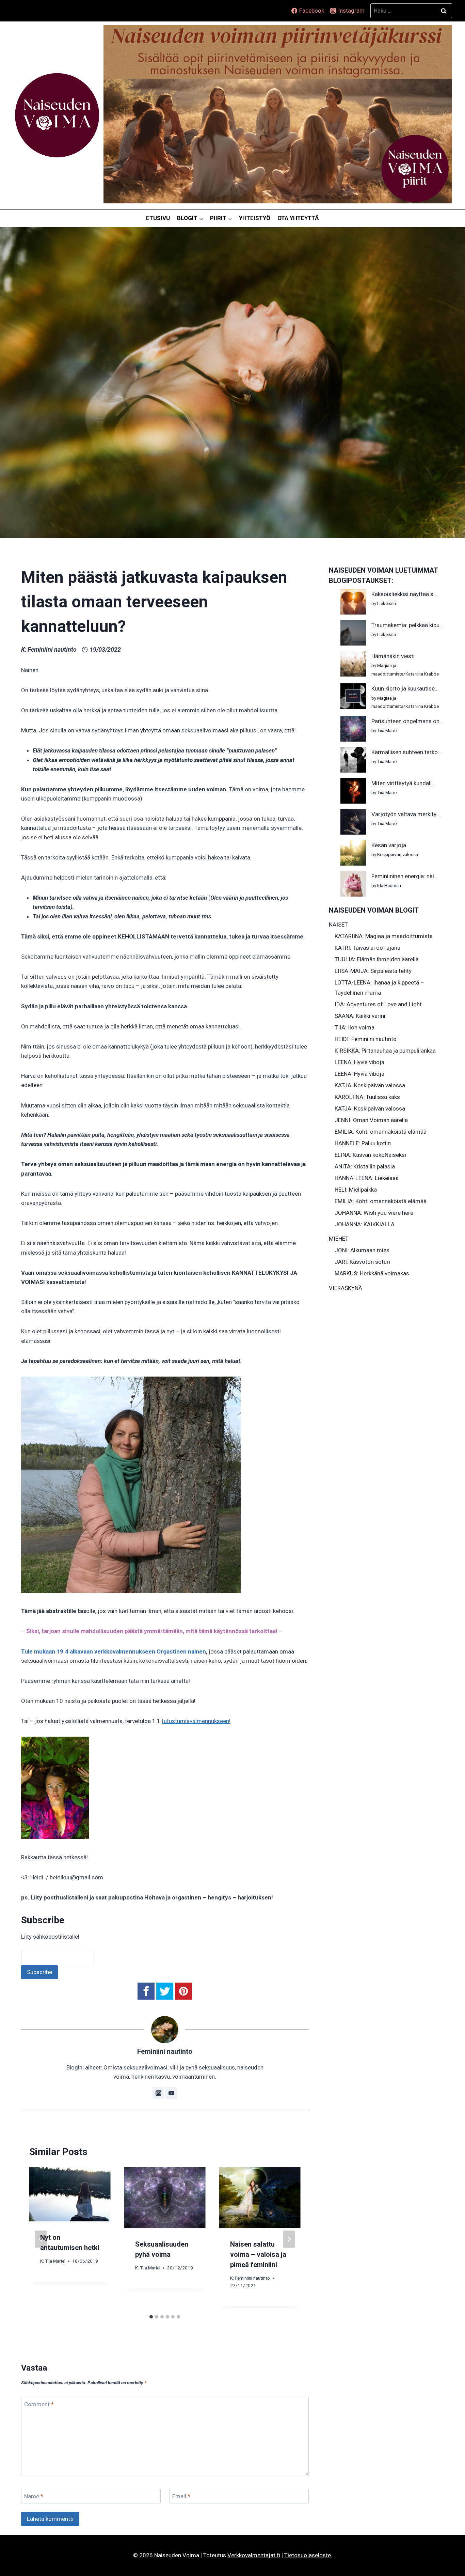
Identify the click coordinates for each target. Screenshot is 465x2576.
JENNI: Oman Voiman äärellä (371, 1120)
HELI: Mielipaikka (356, 1190)
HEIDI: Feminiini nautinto (366, 1039)
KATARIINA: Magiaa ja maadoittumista (384, 936)
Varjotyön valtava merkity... (406, 814)
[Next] (289, 2239)
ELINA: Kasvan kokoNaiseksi (370, 1155)
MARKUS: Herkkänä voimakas (372, 1273)
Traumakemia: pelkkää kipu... (407, 625)
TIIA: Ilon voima (355, 1027)
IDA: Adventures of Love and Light (378, 1004)
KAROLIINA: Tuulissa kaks (367, 1097)
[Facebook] (146, 1991)
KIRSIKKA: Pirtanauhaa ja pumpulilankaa (385, 1051)
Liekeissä (387, 603)
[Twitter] (165, 1991)
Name (34, 2496)
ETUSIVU (158, 218)
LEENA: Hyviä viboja (359, 1062)
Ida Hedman (389, 885)
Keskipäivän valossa (398, 854)
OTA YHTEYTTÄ (298, 218)
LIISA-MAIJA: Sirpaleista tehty (373, 971)
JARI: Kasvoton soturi (362, 1262)
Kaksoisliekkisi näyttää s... (404, 594)
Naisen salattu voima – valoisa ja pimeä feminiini (258, 2254)
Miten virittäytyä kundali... (404, 783)
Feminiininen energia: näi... (405, 876)
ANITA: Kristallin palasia (365, 1166)
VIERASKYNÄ (346, 1288)
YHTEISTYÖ (255, 218)
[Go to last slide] (41, 2239)
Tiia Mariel (55, 2261)
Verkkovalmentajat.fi (254, 2555)
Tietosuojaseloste (308, 2555)
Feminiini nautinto (52, 649)
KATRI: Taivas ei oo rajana (367, 948)
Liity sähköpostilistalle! (50, 1937)
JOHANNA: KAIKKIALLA (365, 1224)
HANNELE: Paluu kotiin (363, 1143)
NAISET (338, 925)
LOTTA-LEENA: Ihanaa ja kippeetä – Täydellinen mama (379, 988)
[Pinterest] (183, 1991)
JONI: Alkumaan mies (362, 1250)
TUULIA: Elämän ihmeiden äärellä (377, 959)
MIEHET (339, 1239)
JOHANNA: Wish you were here (374, 1213)
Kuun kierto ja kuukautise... (405, 688)
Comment (39, 2404)
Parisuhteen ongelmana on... (407, 721)
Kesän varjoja (389, 845)
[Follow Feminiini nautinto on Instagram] (158, 2093)
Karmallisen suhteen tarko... (407, 752)
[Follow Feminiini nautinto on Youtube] (171, 2093)
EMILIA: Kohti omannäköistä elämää (381, 1132)
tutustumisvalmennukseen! (196, 1721)
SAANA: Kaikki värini (360, 1016)
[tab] (151, 2317)
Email (181, 2496)
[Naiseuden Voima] (57, 115)
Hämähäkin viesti (393, 656)
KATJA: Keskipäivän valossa (370, 1085)
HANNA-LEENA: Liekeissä (367, 1178)
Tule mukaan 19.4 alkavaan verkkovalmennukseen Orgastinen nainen (114, 1651)
